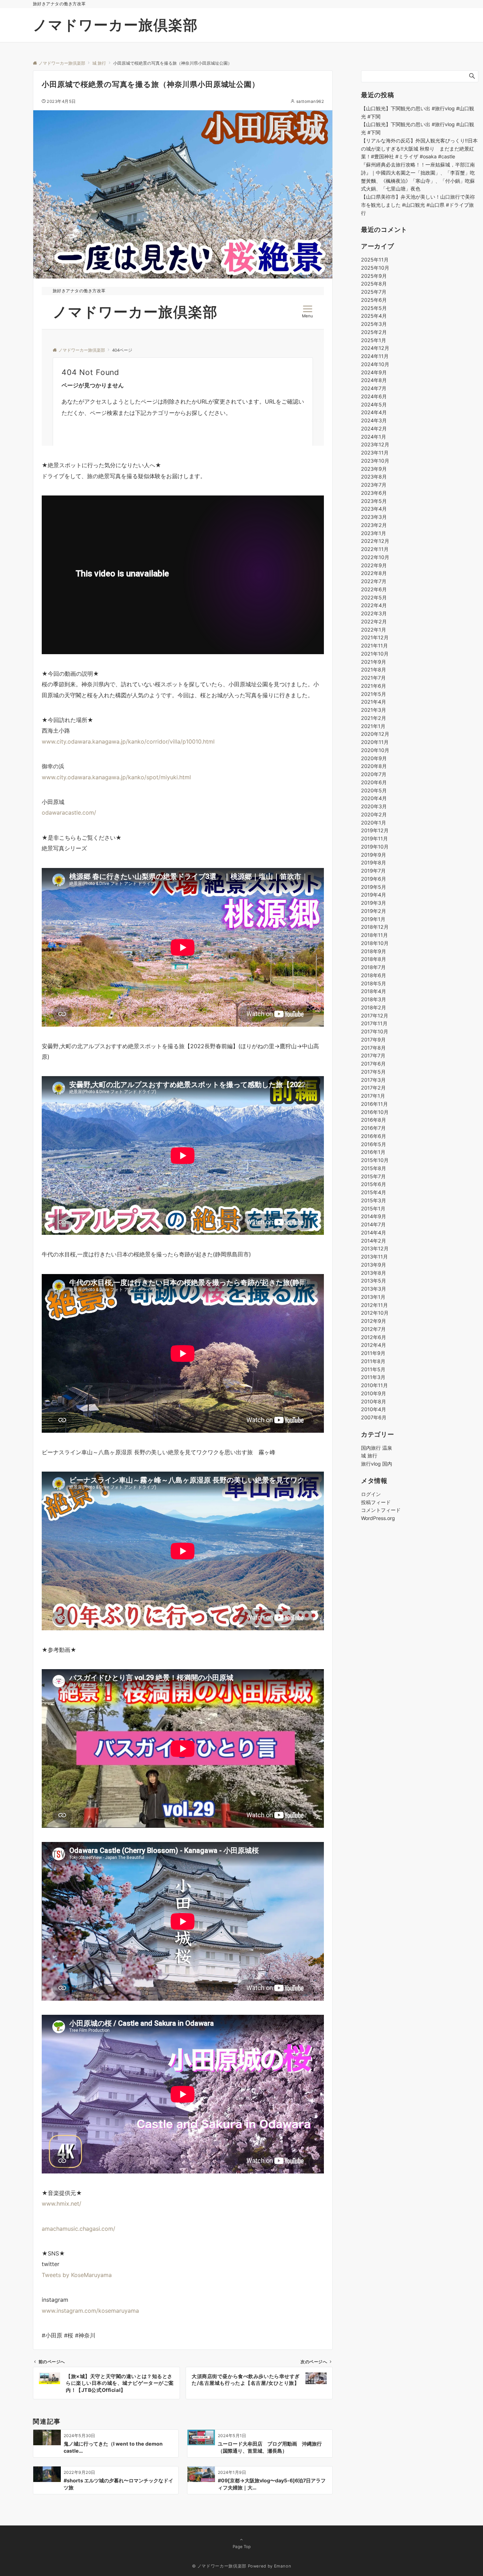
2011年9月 (373, 1353)
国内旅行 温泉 (377, 1448)
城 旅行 (369, 1456)
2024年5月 (374, 404)
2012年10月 (375, 1313)
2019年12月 (375, 830)
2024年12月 (375, 348)
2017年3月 (373, 1079)
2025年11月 (375, 260)
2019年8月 (374, 862)
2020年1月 (374, 822)
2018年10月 (375, 943)
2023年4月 (374, 509)
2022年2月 (374, 621)
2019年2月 (374, 911)
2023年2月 (374, 525)
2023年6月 (374, 493)
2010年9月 (374, 1393)
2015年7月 (373, 1176)
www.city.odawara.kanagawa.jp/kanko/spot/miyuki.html (116, 777)
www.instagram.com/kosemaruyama (90, 2311)
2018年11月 (374, 935)
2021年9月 (374, 661)
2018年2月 (374, 1007)
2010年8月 (374, 1401)
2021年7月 (373, 678)
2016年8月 (374, 1120)
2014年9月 (374, 1216)
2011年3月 (373, 1377)
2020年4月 (374, 798)
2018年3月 (374, 999)
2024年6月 (374, 396)
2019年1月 (373, 919)
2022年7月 (374, 581)
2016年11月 (374, 1104)
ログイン (371, 1494)
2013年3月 (374, 1289)
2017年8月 (373, 1047)
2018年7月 (373, 967)
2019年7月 (373, 871)
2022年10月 (375, 557)
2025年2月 (374, 332)
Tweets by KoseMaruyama (77, 2275)
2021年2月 (374, 718)
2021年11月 (374, 646)
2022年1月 (374, 629)
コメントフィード (381, 1510)
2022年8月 (374, 573)
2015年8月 (374, 1168)
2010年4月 (374, 1409)
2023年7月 (374, 485)
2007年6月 (374, 1417)
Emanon (283, 2566)
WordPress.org (378, 1518)
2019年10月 (375, 847)
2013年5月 (374, 1281)
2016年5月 (374, 1144)
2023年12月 (375, 444)
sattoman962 (310, 101)
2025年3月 (374, 324)
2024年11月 (375, 356)
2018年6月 (374, 975)
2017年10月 (375, 1031)
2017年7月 (373, 1055)
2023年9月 (374, 468)
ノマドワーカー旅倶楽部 (115, 25)
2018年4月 (374, 991)
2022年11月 (375, 549)
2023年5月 (374, 501)
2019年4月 (374, 895)
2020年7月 (374, 774)
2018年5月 (374, 983)
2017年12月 (375, 1015)
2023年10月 (375, 461)
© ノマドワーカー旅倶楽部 (219, 2566)
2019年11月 (374, 838)
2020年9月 (374, 758)
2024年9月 (374, 372)
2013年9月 (374, 1265)
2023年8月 (374, 477)
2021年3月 (374, 710)
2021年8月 (374, 670)
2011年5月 (373, 1369)
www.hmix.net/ (62, 2204)
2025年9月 (374, 275)
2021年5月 (374, 694)
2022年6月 (374, 589)
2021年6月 (374, 686)
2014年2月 (374, 1240)
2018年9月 (374, 951)
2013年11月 (374, 1257)
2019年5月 (374, 887)
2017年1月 (373, 1096)
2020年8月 (374, 766)
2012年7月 (373, 1329)
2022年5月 (374, 597)
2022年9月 (374, 565)
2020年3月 (374, 806)
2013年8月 (374, 1272)
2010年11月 (374, 1385)
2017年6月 (373, 1064)
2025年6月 (374, 300)
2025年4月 (374, 316)
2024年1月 (374, 436)
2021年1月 (373, 726)
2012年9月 (374, 1321)
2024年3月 (374, 420)
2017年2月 (373, 1088)
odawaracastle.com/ (69, 812)
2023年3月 (374, 517)
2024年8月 (374, 380)
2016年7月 (373, 1128)
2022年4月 (374, 605)
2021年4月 (374, 702)
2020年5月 (374, 790)
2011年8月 (373, 1361)
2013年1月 (373, 1297)
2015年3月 (374, 1200)
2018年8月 (374, 959)
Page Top (242, 2547)
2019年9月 (374, 854)
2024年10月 (375, 364)
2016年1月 (373, 1152)
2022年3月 (374, 613)
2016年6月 (374, 1136)
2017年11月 (374, 1023)
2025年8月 (374, 284)
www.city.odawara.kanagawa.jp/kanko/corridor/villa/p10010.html (128, 741)
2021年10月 (375, 654)
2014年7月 (373, 1224)
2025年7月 (374, 292)
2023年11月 (375, 453)
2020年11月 (375, 742)
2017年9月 (373, 1040)
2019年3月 (374, 903)
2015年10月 (375, 1160)
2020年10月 (375, 750)
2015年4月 (374, 1192)
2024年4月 (374, 412)
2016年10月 (375, 1112)
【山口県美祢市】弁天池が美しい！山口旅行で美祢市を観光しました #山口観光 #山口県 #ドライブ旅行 (418, 205)
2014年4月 (374, 1233)
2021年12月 (375, 637)
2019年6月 (374, 879)
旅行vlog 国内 (377, 1464)
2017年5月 (373, 1072)
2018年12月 (375, 927)
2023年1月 (374, 533)
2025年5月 (374, 308)
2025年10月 (375, 268)
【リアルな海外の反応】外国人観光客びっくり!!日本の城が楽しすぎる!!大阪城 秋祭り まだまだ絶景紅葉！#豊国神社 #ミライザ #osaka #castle (419, 149)
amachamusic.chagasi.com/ (78, 2229)
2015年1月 (373, 1208)
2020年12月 (375, 734)
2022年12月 (375, 541)
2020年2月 (374, 814)
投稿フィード (376, 1502)
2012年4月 (374, 1345)
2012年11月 (374, 1305)
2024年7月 (374, 388)
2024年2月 (374, 429)
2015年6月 (374, 1184)
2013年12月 (375, 1248)
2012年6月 (374, 1337)
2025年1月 (374, 340)
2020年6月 (374, 782)
